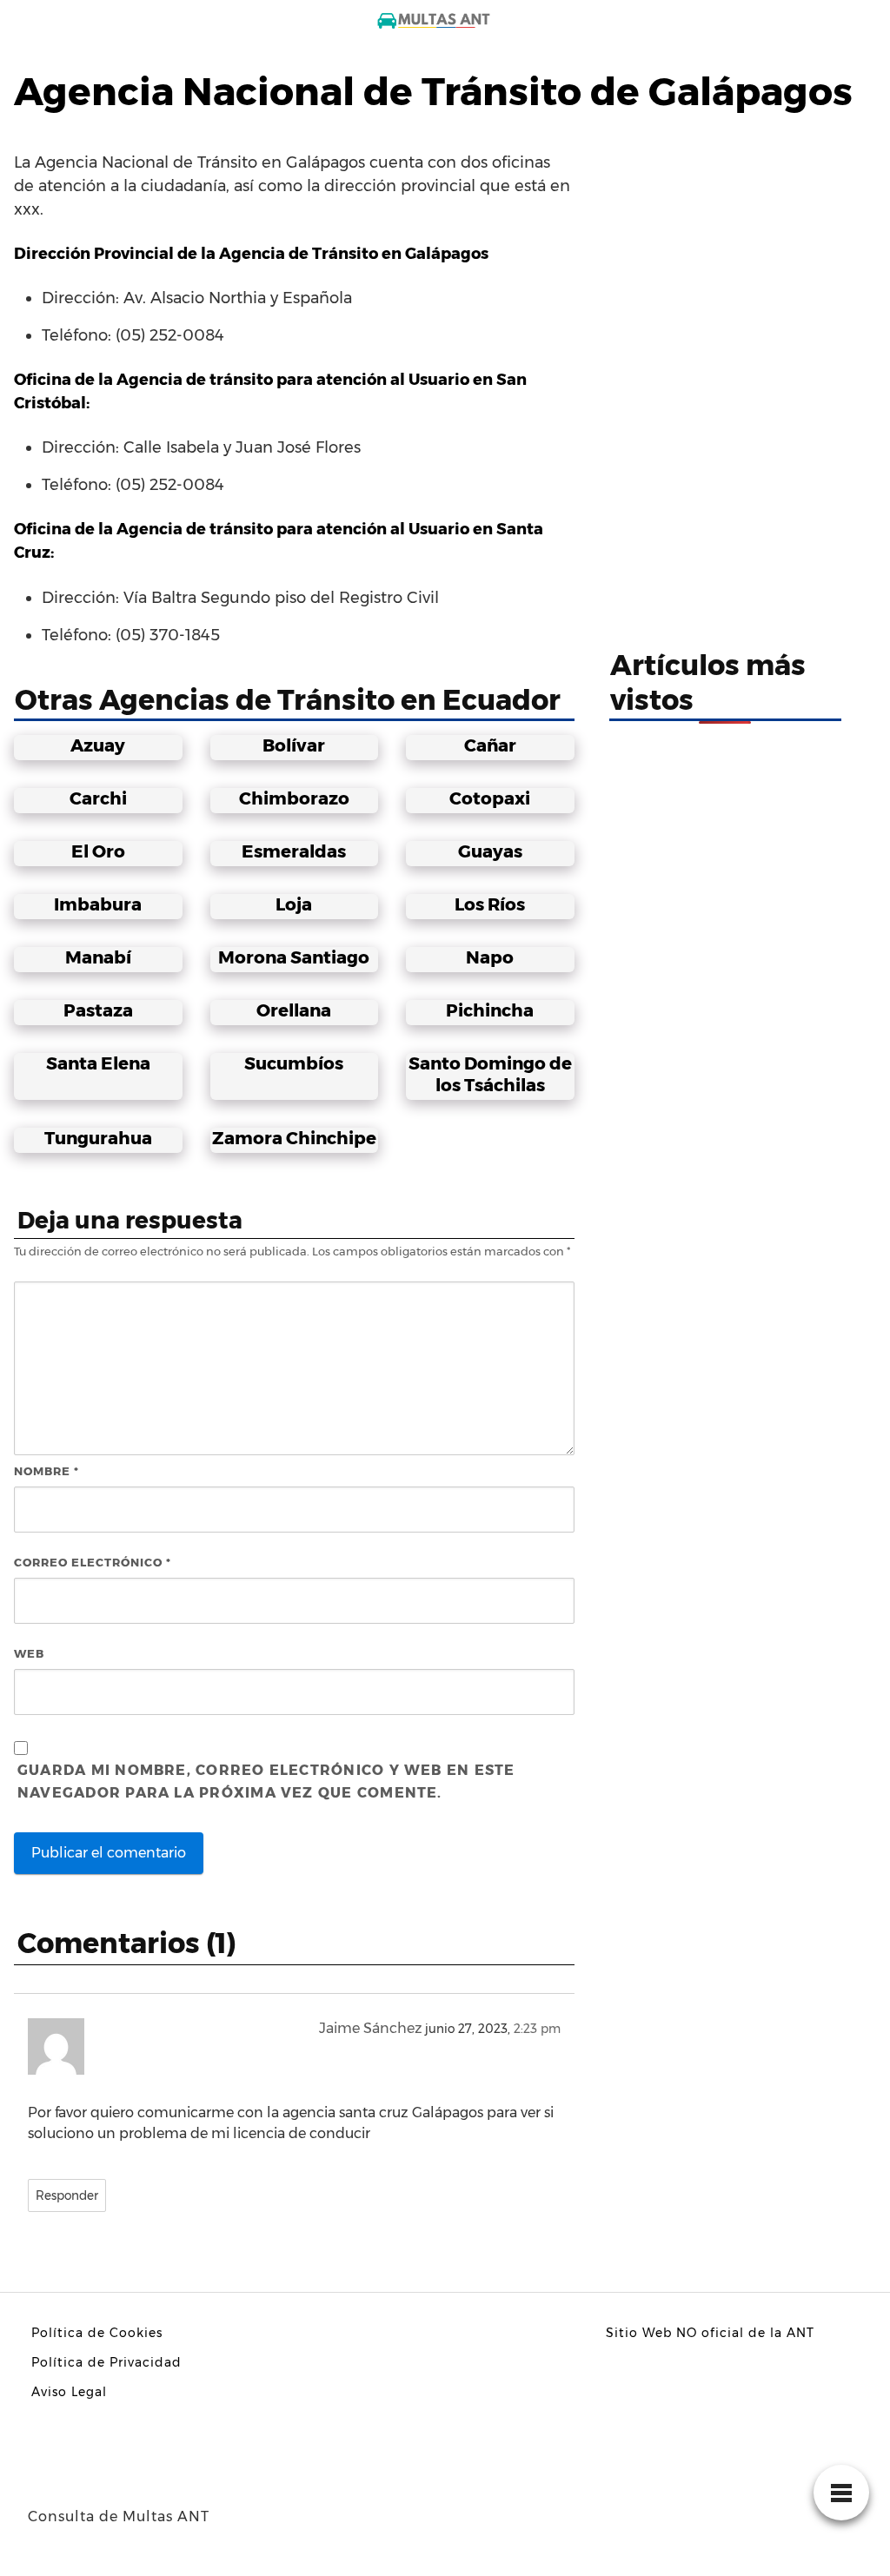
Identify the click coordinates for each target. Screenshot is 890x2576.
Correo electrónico (93, 1562)
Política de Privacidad (106, 2362)
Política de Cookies (97, 2333)
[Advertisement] (725, 238)
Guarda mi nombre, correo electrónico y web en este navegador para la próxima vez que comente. (266, 1781)
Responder (67, 2195)
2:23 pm (537, 2029)
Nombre (46, 1471)
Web (29, 1653)
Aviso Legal (69, 2392)
